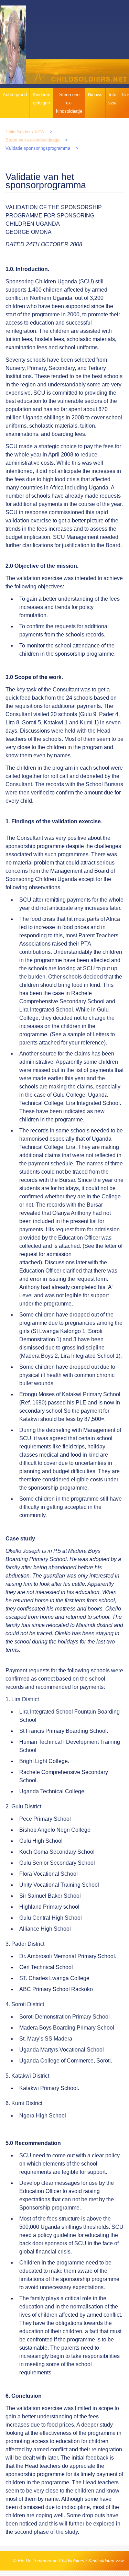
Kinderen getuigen (41, 99)
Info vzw (112, 99)
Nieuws (95, 95)
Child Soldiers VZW (25, 132)
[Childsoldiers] (77, 45)
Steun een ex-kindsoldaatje (69, 103)
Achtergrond (15, 95)
